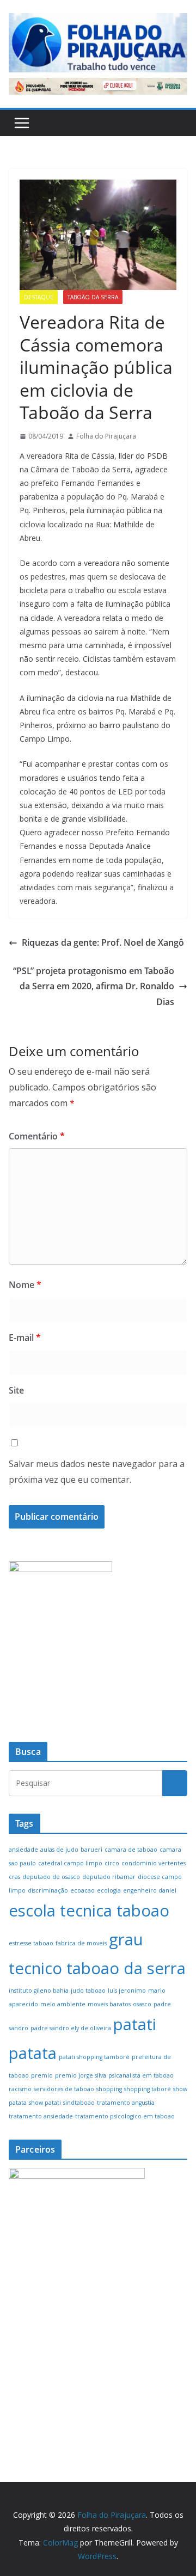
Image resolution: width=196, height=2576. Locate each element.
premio (42, 2075)
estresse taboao (31, 1943)
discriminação (48, 1890)
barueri (91, 1850)
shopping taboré (148, 2089)
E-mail (25, 1338)
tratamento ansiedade (41, 2116)
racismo (20, 2089)
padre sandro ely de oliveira (71, 2028)
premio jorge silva (81, 2075)
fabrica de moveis (81, 1943)
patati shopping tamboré (94, 2057)
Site (16, 1390)
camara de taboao (131, 1850)
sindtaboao (79, 2103)
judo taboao (88, 1990)
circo (112, 1863)
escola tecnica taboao (89, 1911)
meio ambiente (63, 2004)
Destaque (39, 297)
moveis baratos (109, 2004)
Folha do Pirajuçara (106, 436)
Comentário (37, 1136)
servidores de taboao (64, 2089)
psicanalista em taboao (141, 2075)
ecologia (109, 1890)
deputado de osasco (51, 1877)
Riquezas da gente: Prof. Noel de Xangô (103, 942)
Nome (25, 1285)
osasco (142, 2004)
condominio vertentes (154, 1863)
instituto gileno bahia (39, 1990)
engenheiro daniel (150, 1890)
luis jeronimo (127, 1990)
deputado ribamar (109, 1877)
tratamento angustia (126, 2103)
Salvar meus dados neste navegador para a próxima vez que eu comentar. (97, 1472)
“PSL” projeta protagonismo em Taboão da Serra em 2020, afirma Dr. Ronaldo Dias (94, 987)
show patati (45, 2103)
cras (14, 1877)
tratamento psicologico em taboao (125, 2116)
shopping (109, 2089)
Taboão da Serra (93, 297)
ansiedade (23, 1850)
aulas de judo (59, 1850)
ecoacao (82, 1890)
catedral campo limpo (70, 1863)
